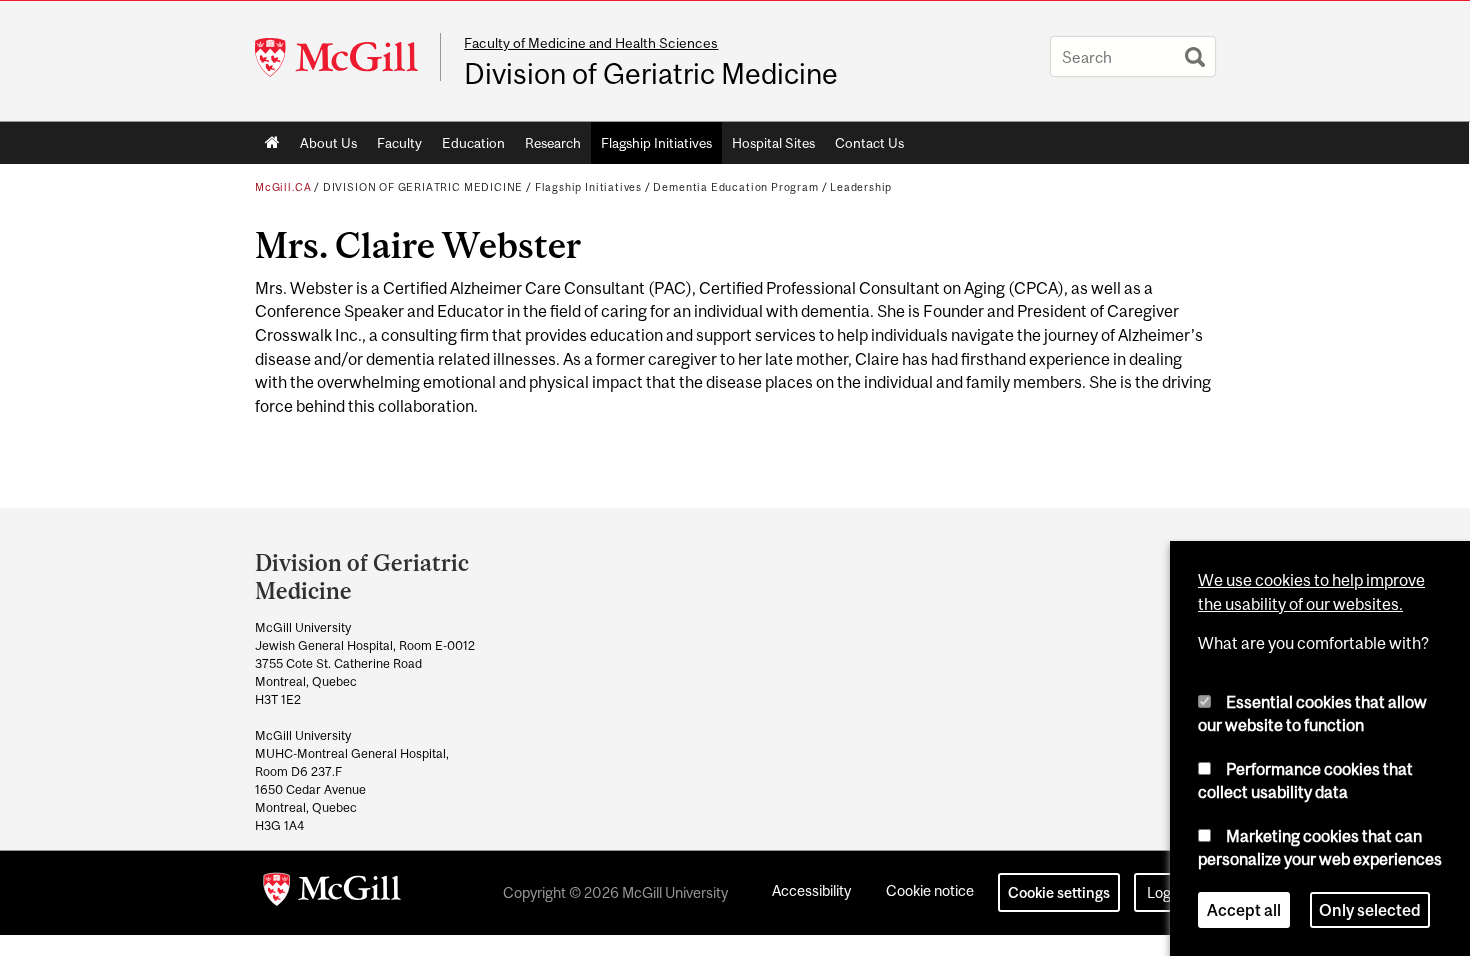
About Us (328, 143)
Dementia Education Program (735, 187)
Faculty (399, 143)
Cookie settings (1059, 892)
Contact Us (869, 143)
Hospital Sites (773, 143)
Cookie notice (930, 890)
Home (272, 143)
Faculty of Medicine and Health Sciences (591, 43)
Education (473, 143)
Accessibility (811, 890)
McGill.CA (283, 187)
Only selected (1370, 910)
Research (553, 143)
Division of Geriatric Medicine (651, 74)
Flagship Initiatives (656, 143)
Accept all (1244, 910)
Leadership (861, 187)
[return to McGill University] (332, 893)
